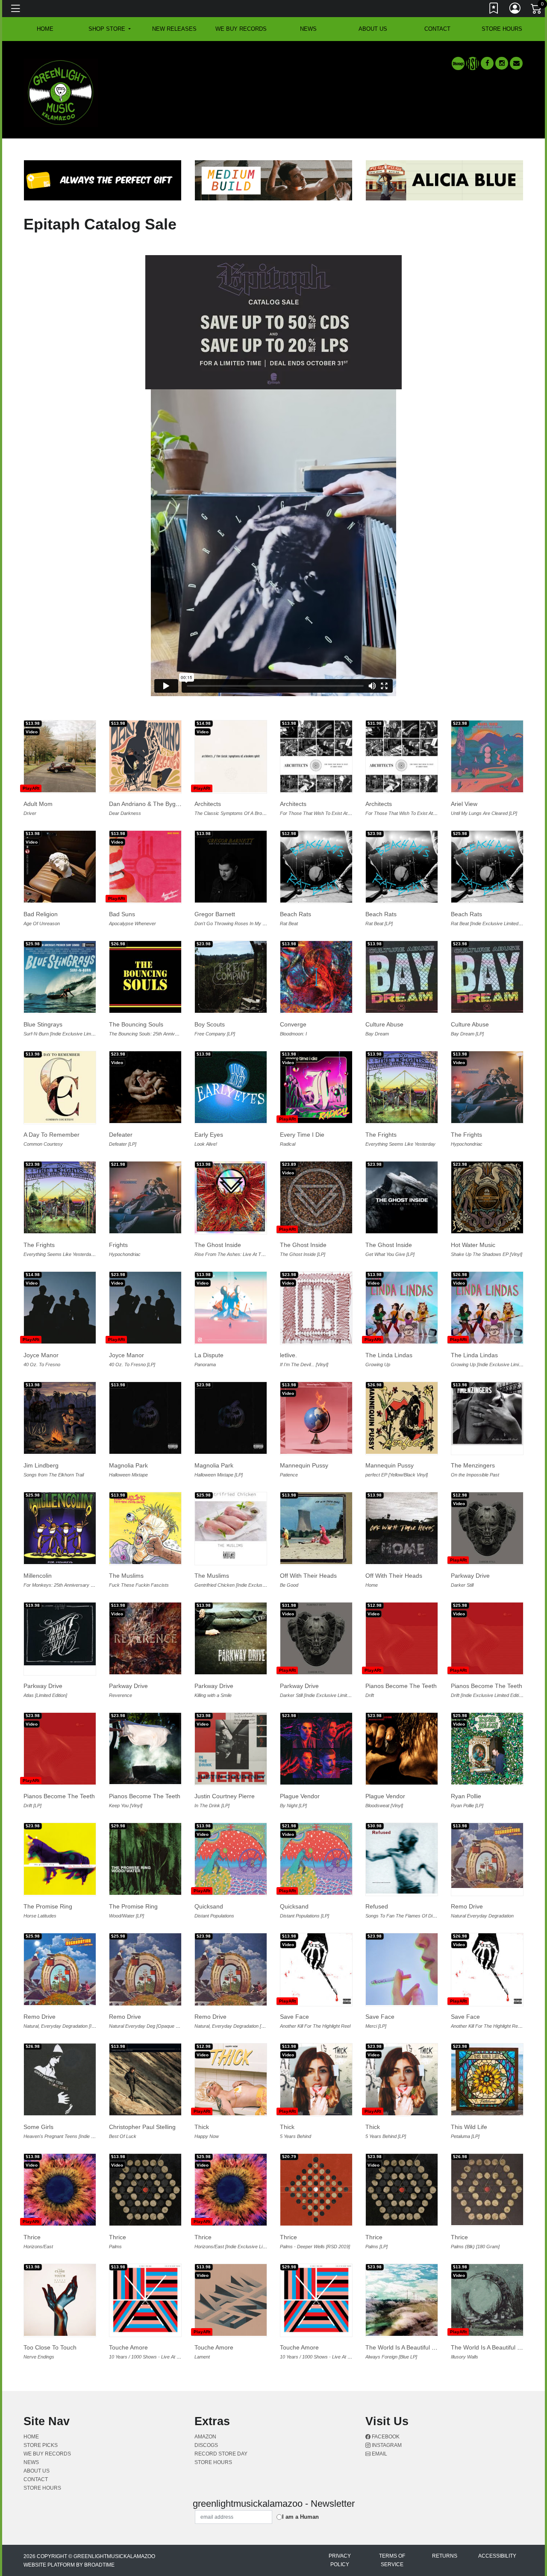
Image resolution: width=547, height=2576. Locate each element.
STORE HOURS (502, 29)
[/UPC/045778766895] (145, 1969)
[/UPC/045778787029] (231, 1087)
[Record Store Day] (473, 63)
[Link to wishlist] (494, 10)
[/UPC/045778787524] (402, 1308)
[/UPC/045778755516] (487, 977)
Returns (445, 2556)
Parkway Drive (470, 1576)
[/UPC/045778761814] (316, 2300)
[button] (110, 29)
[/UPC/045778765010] (316, 2190)
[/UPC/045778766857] (60, 1969)
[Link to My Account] (515, 10)
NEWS (308, 29)
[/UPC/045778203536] (402, 1858)
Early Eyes (209, 1135)
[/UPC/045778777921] (145, 867)
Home (31, 2437)
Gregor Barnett (215, 914)
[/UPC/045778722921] (402, 1528)
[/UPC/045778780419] (145, 1308)
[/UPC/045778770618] (487, 1197)
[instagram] (502, 63)
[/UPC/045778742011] (402, 1749)
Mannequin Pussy (304, 1465)
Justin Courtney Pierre (225, 1796)
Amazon (205, 2437)
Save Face (294, 2017)
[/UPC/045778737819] (145, 1748)
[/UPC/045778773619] (60, 1197)
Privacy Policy (340, 2560)
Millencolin (38, 1576)
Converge (293, 1024)
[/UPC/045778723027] (60, 1634)
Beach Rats (296, 914)
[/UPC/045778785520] (231, 1197)
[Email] (516, 63)
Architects (208, 804)
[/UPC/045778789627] (487, 1528)
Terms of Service (392, 2560)
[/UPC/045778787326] (145, 1528)
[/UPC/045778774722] (316, 1087)
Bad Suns (122, 914)
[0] (537, 10)
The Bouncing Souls (136, 1024)
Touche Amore (128, 2347)
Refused (377, 1906)
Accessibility (497, 2556)
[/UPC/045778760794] (145, 1197)
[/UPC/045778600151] (60, 977)
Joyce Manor (41, 1355)
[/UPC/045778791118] (402, 867)
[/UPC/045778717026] (487, 1414)
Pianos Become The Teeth (401, 1686)
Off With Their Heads (308, 1576)
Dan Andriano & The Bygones (149, 804)
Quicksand (209, 1906)
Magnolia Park (128, 1465)
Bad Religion (41, 914)
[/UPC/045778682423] (231, 1638)
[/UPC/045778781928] (60, 2190)
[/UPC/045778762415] (487, 1749)
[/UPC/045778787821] (60, 1418)
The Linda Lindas (389, 1355)
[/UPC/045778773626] (402, 1087)
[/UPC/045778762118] (231, 1749)
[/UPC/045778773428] (316, 2079)
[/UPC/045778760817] (402, 1969)
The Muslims (126, 1576)
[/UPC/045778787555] (487, 1308)
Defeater (121, 1135)
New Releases (174, 29)
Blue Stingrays (43, 1024)
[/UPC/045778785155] (402, 1418)
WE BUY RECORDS (241, 29)
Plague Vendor (300, 1796)
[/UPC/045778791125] (316, 867)
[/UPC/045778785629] (231, 867)
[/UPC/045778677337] (60, 2079)
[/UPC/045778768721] (316, 1418)
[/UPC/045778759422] (145, 2190)
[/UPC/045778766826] (487, 1856)
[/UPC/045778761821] (145, 2300)
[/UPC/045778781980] (231, 2190)
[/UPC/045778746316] (316, 1197)
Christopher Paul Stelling (142, 2127)
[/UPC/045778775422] (60, 1087)
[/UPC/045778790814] (231, 1418)
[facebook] (487, 63)
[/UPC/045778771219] (231, 977)
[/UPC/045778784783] (487, 1638)
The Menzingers (473, 1465)
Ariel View (464, 804)
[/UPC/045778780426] (60, 1308)
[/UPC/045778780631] (487, 1969)
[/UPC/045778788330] (402, 756)
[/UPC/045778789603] (316, 1638)
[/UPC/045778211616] (60, 1859)
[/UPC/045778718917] (402, 1197)
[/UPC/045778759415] (402, 2190)
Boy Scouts (210, 1024)
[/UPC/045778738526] (60, 2300)
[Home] (61, 92)
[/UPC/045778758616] (487, 2079)
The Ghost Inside (218, 1245)
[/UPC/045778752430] (60, 1528)
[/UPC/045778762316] (145, 1087)
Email (379, 2454)
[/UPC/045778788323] (316, 756)
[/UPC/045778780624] (316, 1969)
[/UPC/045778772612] (316, 1859)
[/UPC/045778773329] (487, 2300)
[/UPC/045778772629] (231, 1859)
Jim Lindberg (41, 1465)
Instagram (386, 2445)
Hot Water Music (473, 1245)
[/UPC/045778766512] (316, 1749)
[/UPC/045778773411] (402, 2079)
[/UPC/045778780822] (60, 756)
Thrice (32, 2237)
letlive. (288, 1355)
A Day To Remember (51, 1135)
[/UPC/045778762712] (487, 756)
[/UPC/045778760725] (487, 1087)
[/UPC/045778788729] (145, 756)
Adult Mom (38, 804)
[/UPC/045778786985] (231, 1526)
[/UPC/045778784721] (402, 1638)
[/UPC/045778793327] (231, 2079)
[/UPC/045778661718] (145, 1859)
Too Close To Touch (50, 2347)
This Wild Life (469, 2127)
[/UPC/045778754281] (402, 2300)
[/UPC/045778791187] (487, 867)
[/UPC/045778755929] (145, 1638)
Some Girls (38, 2127)
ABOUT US (373, 29)
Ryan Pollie (466, 1796)
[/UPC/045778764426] (231, 1308)
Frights (118, 1245)
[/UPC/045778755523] (402, 977)
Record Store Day (221, 2454)
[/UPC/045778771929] (231, 2300)
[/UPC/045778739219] (316, 1308)
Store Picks (41, 2445)
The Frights (381, 1135)
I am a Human (300, 2517)
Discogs (206, 2445)
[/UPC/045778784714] (60, 1749)
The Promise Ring (48, 1906)
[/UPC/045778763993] (487, 2189)
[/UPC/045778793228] (231, 756)
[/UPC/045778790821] (145, 1418)
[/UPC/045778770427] (316, 1528)
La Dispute (209, 1355)
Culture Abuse (384, 1024)
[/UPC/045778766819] (231, 1969)
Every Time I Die (302, 1135)
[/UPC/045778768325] (145, 2079)
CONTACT (437, 29)
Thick (202, 2127)
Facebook (385, 2437)
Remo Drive (467, 1906)
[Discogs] (458, 63)
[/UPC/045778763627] (60, 867)
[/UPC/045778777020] (316, 977)
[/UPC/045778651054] (145, 977)
